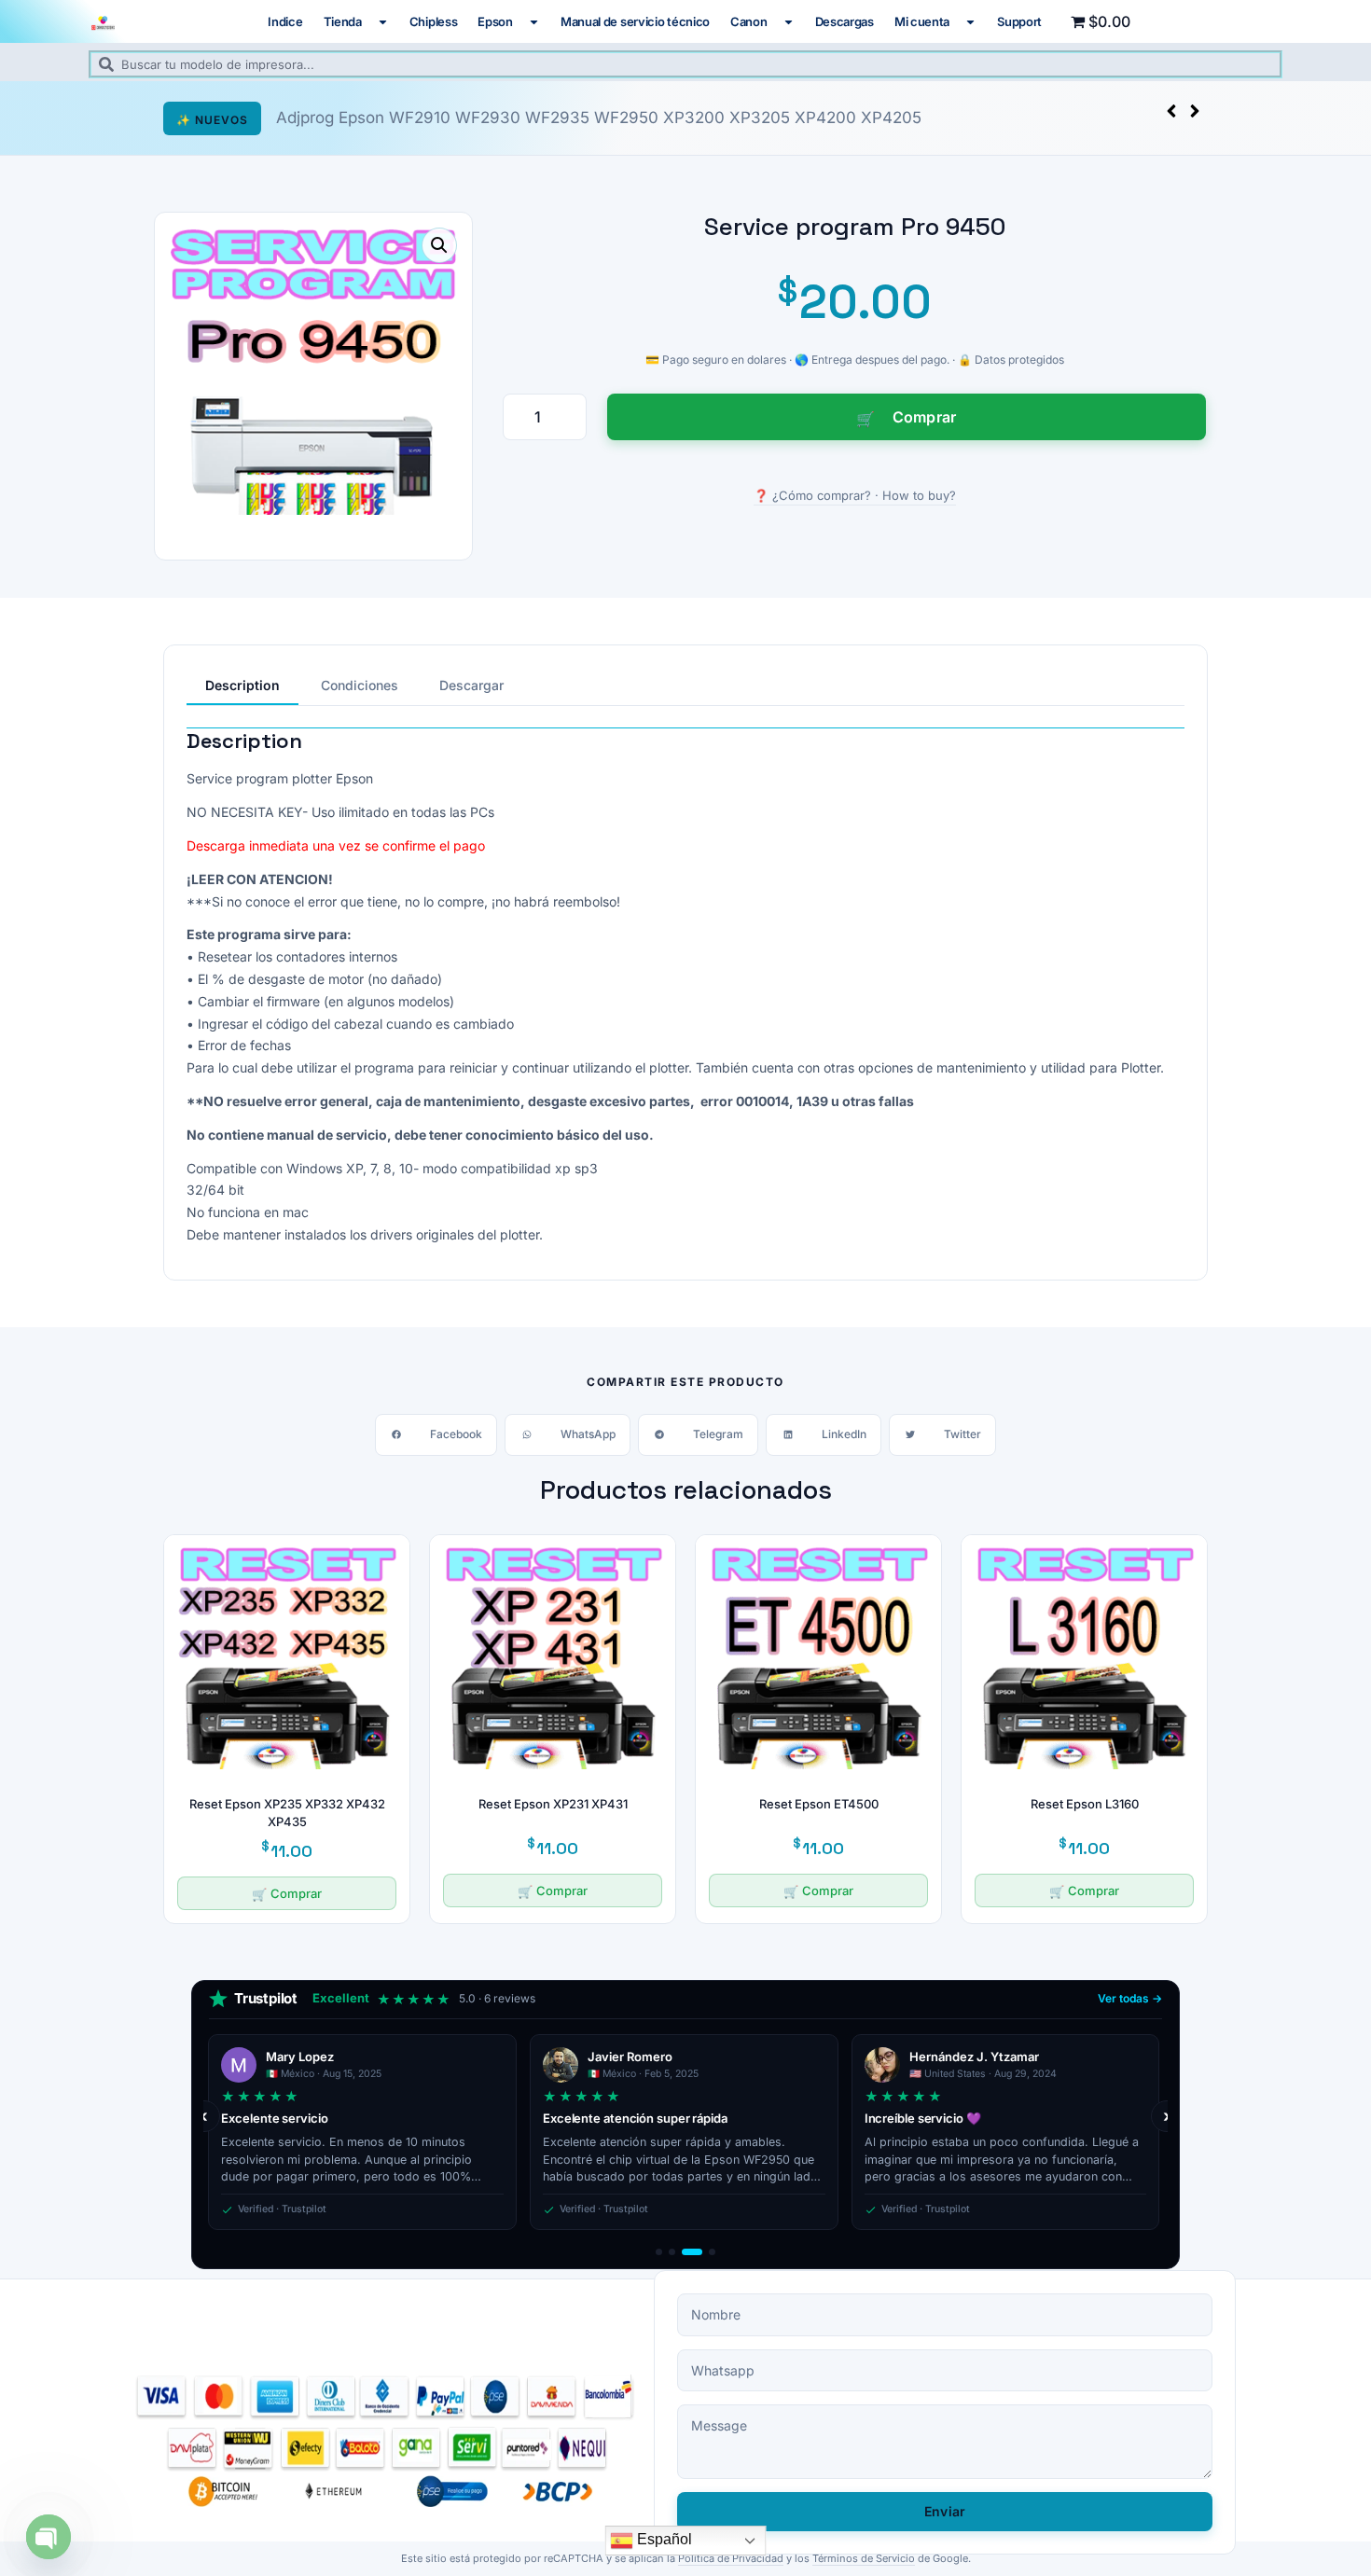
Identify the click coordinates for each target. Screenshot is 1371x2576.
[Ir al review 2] (672, 2252)
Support (1019, 21)
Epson (495, 21)
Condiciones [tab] (360, 685)
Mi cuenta (922, 21)
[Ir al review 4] (705, 2252)
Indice (285, 21)
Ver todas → (1130, 1998)
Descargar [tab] (471, 685)
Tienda (343, 21)
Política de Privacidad (731, 2558)
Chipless (434, 21)
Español (663, 2539)
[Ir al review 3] (685, 2252)
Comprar (925, 417)
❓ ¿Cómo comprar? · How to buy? (855, 495)
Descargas (845, 21)
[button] (1195, 111)
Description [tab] (242, 685)
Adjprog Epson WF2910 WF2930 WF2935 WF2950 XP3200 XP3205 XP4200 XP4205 (599, 118)
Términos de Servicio (864, 2558)
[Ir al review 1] (659, 2252)
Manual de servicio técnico (635, 21)
